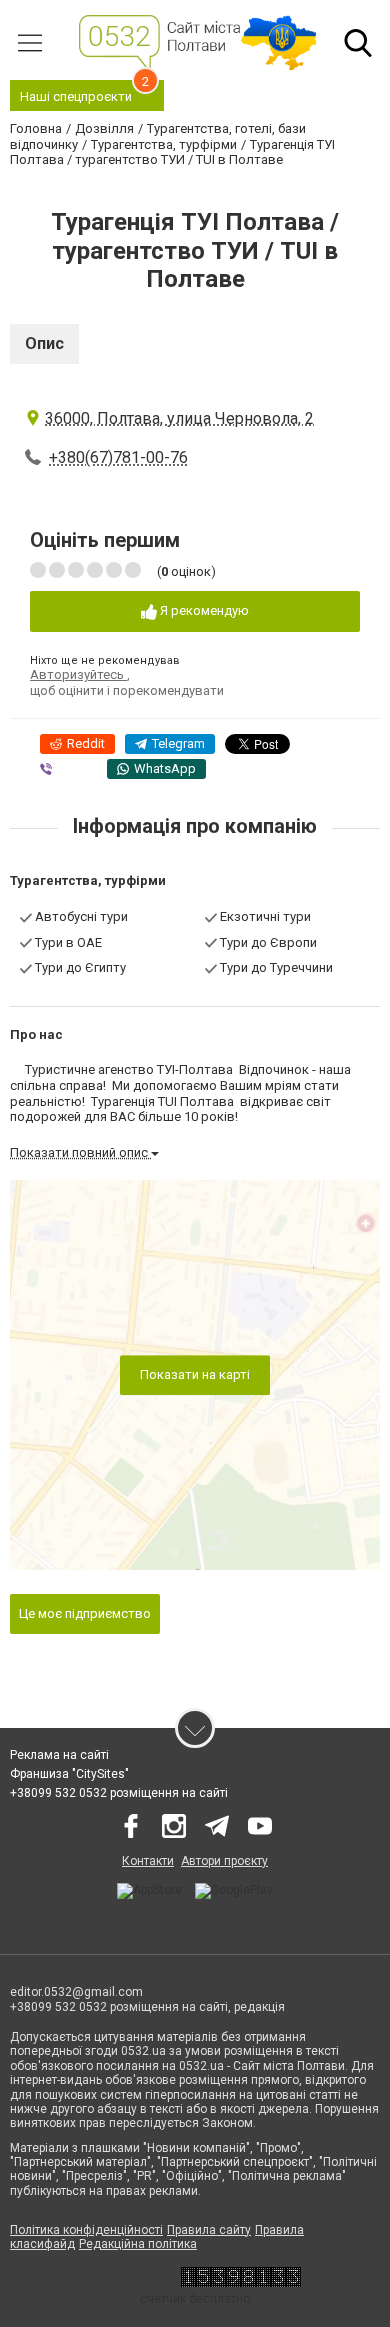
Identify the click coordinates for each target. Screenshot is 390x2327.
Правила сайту (209, 2230)
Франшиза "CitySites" (69, 1774)
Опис (44, 343)
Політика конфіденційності (86, 2230)
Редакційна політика (138, 2244)
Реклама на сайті (59, 1755)
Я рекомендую (203, 610)
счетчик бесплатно (195, 2299)
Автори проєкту (224, 1861)
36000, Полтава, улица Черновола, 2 (179, 418)
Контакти (148, 1861)
